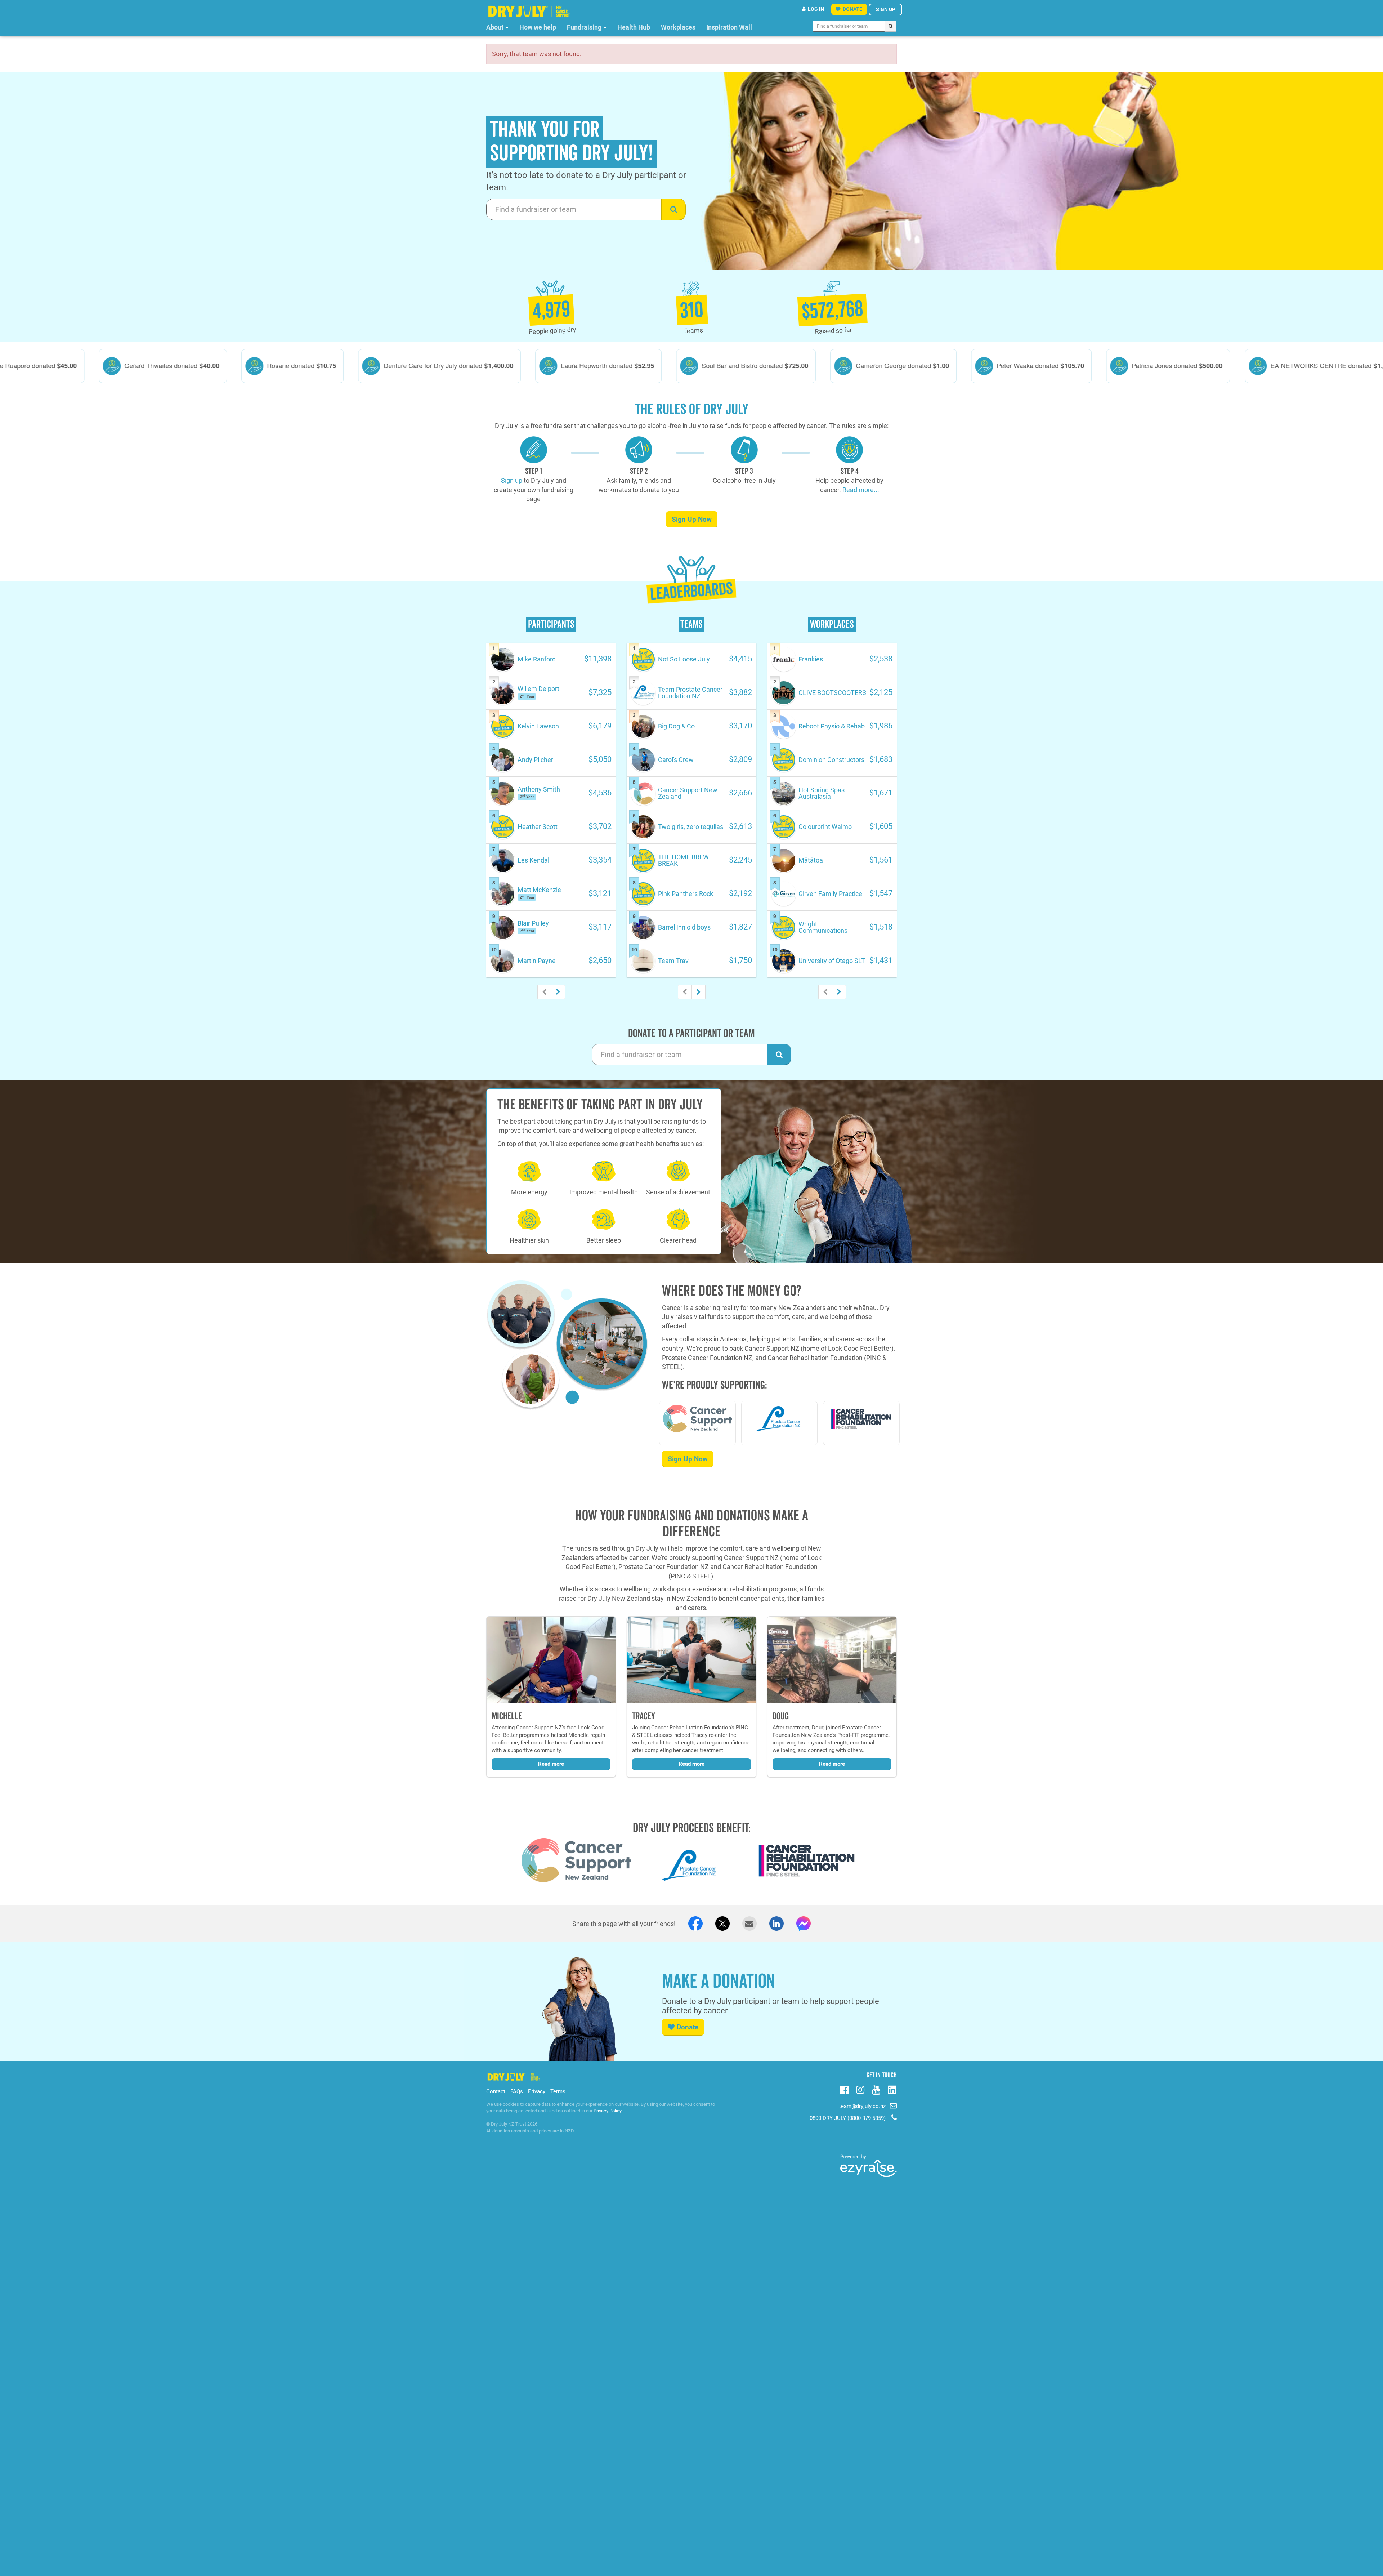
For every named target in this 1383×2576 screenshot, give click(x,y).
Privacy (537, 2091)
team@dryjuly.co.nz (862, 2106)
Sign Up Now (692, 519)
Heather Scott (538, 827)
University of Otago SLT (832, 961)
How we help (538, 27)
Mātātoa (811, 860)
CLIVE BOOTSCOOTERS (832, 693)
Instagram (860, 2089)
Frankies (811, 659)
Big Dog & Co (676, 726)
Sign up (886, 9)
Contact (496, 2091)
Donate (688, 2027)
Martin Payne (537, 961)
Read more (551, 1764)
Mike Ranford (537, 659)
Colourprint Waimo (825, 827)
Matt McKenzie (539, 890)
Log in (816, 9)
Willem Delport (538, 689)
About (496, 27)
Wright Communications (823, 927)
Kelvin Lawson (538, 726)
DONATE (852, 9)
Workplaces (678, 27)
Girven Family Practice (830, 894)
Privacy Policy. (608, 2111)
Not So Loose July (684, 659)
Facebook (844, 2089)
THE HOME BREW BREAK (683, 860)
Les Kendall (534, 860)
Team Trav (673, 961)
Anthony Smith (539, 789)
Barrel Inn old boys (684, 927)
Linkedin (892, 2090)
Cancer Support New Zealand (688, 793)
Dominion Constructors (831, 760)
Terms (558, 2091)
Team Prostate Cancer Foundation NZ (690, 693)
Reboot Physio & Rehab (832, 726)
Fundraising (585, 27)
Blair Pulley (533, 923)
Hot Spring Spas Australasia (822, 793)
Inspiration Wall (729, 27)
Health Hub (634, 27)
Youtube (876, 2089)
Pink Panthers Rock (686, 894)
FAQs (517, 2091)
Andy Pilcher (535, 760)
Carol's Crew (676, 760)
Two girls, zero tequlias (691, 827)
